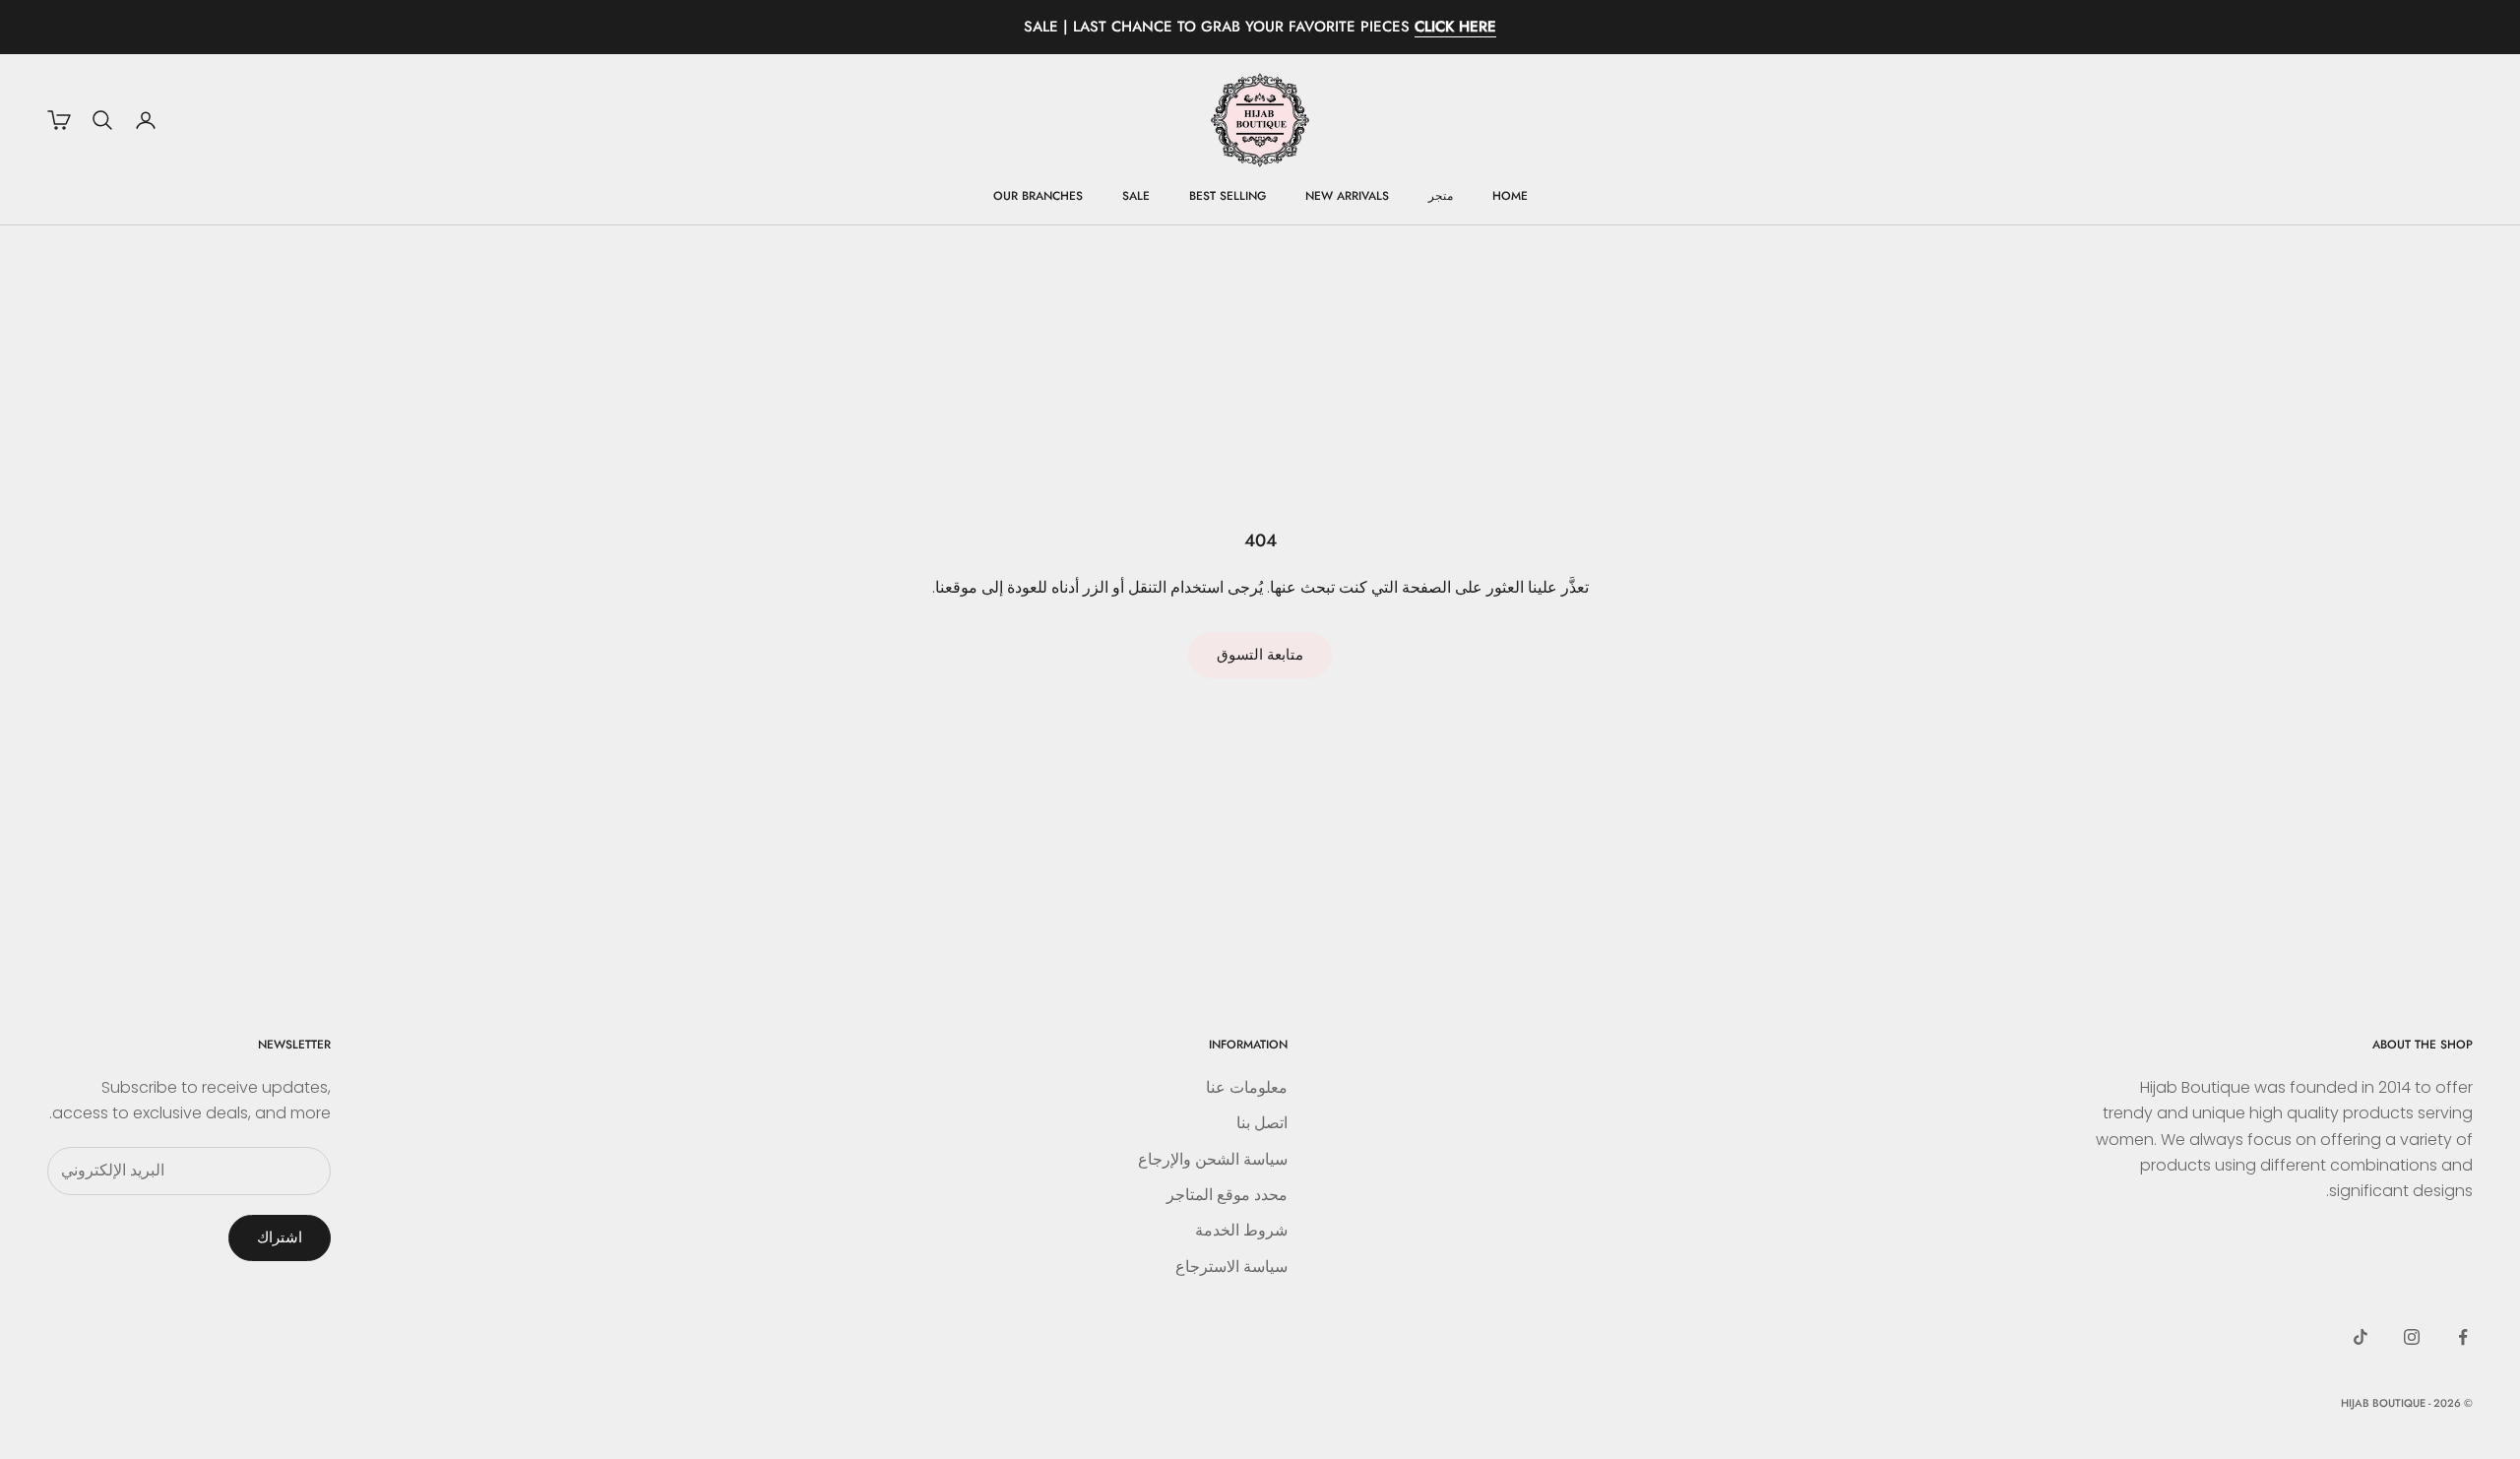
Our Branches (1038, 196)
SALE (1136, 196)
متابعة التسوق (1260, 654)
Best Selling (1228, 196)
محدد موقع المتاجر (1227, 1195)
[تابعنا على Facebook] (2463, 1337)
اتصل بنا (1262, 1123)
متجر (1441, 196)
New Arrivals (1347, 196)
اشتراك (280, 1237)
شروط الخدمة (1241, 1230)
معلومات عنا (1247, 1087)
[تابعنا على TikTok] (2361, 1337)
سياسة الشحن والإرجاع (1213, 1159)
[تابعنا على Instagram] (2412, 1337)
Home (1510, 196)
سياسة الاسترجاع (1231, 1267)
